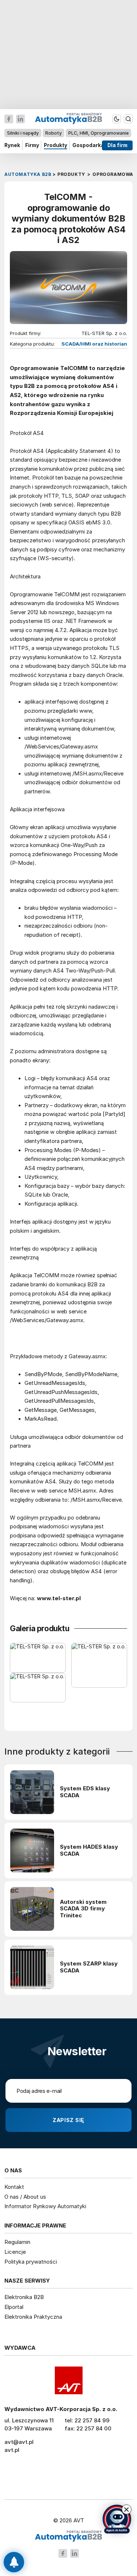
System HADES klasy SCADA (89, 1850)
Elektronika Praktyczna (33, 2317)
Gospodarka (88, 145)
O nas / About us (25, 2197)
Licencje (15, 2252)
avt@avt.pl (19, 2442)
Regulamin (17, 2242)
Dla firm (117, 145)
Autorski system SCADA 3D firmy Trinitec (83, 1909)
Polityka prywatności (31, 2262)
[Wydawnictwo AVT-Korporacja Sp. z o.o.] (68, 2380)
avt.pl (12, 2450)
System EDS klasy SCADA (85, 1792)
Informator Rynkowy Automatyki (45, 2206)
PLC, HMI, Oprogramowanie (98, 133)
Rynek (12, 145)
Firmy (32, 145)
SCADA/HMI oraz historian (94, 344)
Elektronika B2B (24, 2297)
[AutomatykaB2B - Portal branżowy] (68, 2536)
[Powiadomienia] (14, 2562)
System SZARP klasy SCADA (89, 1967)
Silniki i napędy (23, 133)
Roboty (54, 133)
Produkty (56, 145)
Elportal (14, 2307)
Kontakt (14, 2187)
